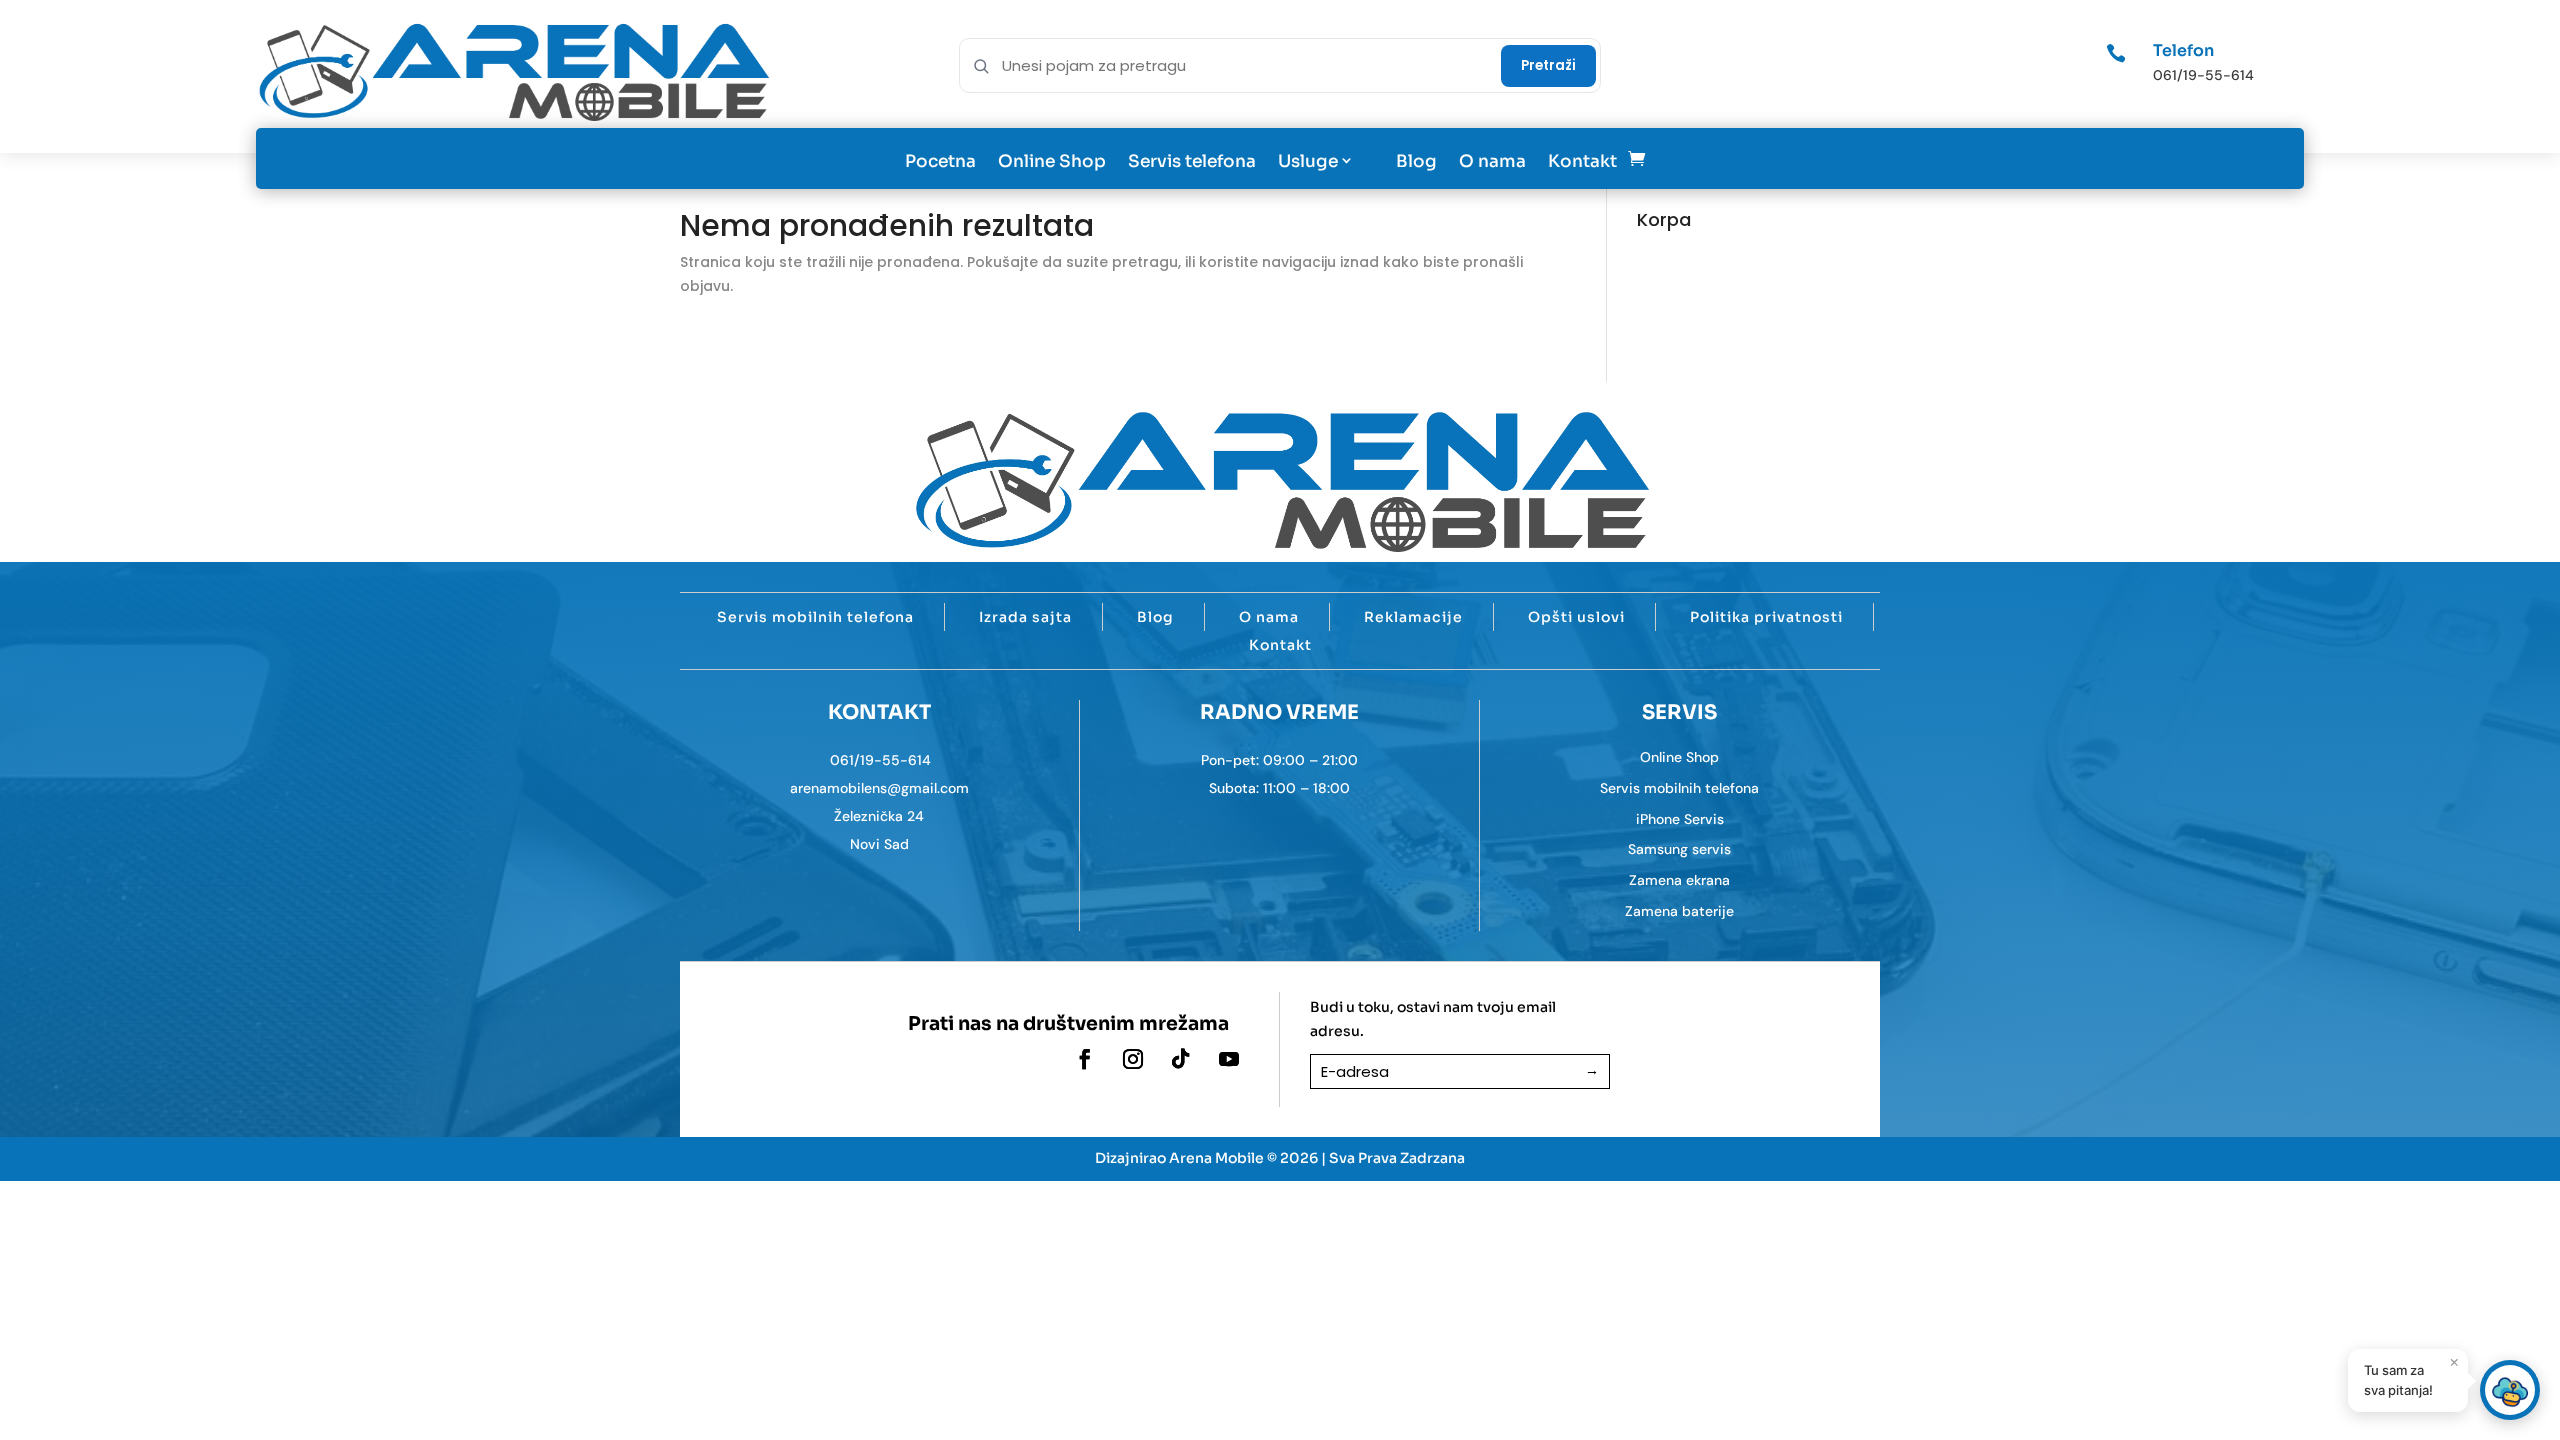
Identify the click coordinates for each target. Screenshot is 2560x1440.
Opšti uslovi (1576, 617)
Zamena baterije (1679, 911)
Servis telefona (1192, 161)
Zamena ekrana (1679, 880)
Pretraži (1548, 65)
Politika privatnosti (1766, 617)
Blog (1416, 161)
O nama (1492, 161)
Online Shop (1052, 161)
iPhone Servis (1680, 819)
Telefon (2183, 50)
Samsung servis (1679, 849)
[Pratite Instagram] (1133, 1059)
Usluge (1308, 161)
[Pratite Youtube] (1229, 1059)
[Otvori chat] (2510, 1390)
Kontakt (1582, 161)
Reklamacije (1413, 617)
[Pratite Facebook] (1085, 1059)
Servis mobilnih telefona (815, 617)
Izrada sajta (1025, 617)
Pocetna (940, 161)
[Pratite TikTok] (1181, 1059)
